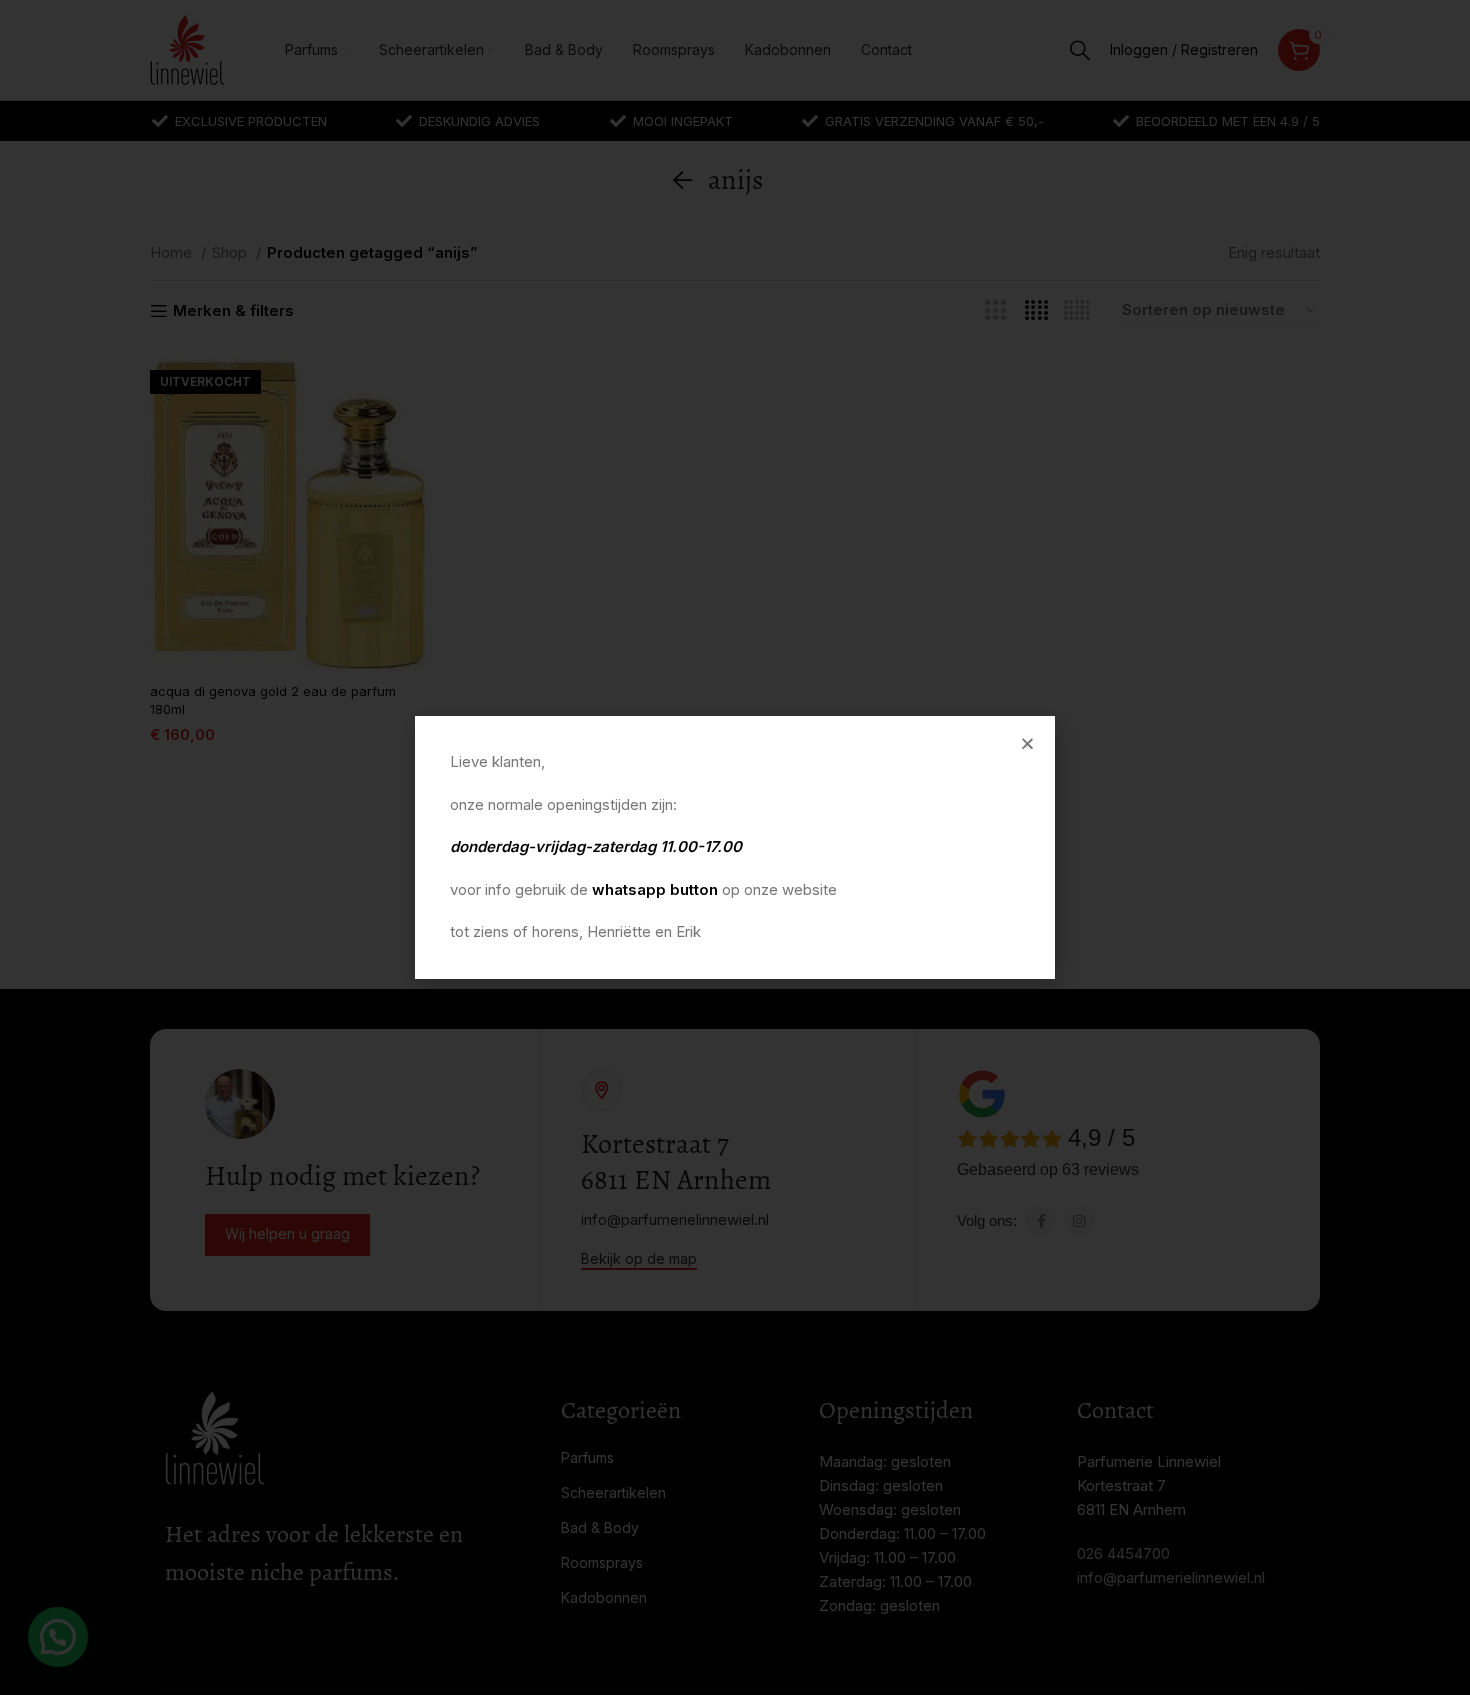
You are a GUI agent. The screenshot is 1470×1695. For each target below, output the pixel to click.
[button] (1027, 743)
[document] (735, 847)
